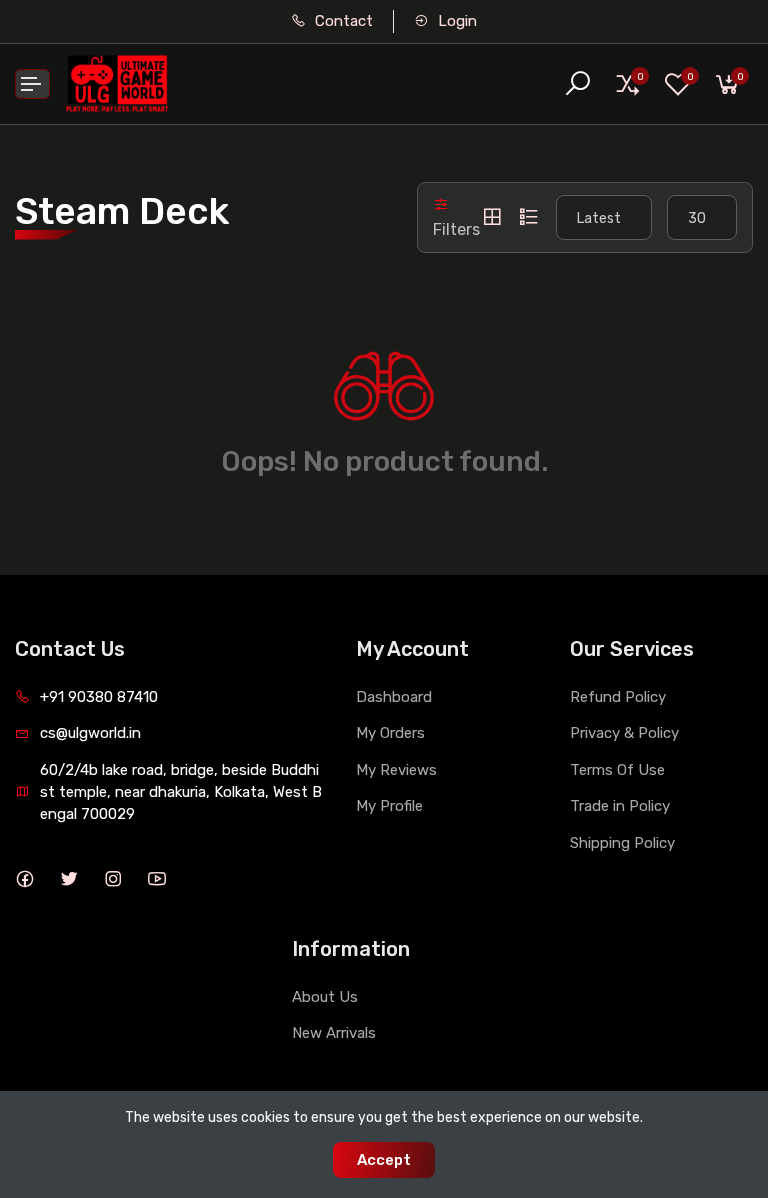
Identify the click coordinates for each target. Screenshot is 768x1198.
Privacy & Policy (624, 733)
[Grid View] (492, 217)
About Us (325, 997)
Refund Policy (618, 697)
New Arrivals (334, 1033)
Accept (384, 1160)
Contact (342, 21)
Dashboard (394, 697)
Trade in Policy (620, 806)
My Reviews (396, 770)
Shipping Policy (622, 843)
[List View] (529, 217)
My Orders (390, 733)
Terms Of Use (617, 770)
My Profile (389, 806)
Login (455, 21)
